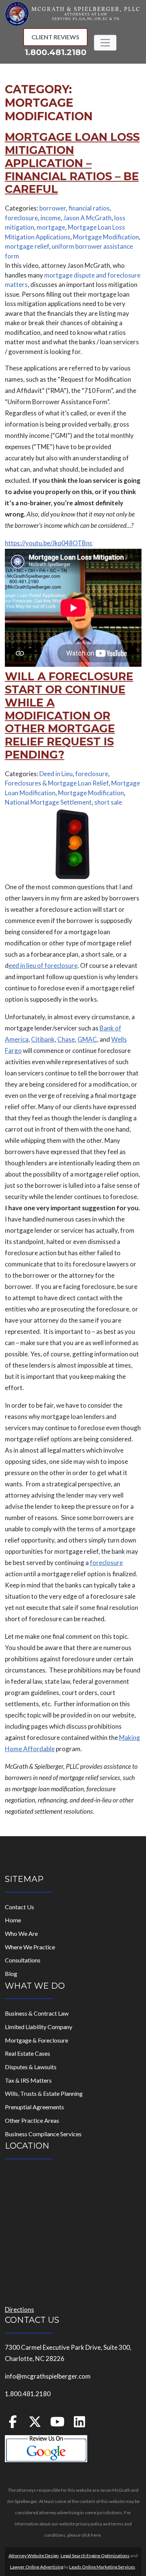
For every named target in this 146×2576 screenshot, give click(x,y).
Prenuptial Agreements (34, 2107)
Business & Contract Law (37, 2013)
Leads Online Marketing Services (102, 2567)
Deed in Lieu (56, 774)
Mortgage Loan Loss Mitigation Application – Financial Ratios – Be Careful (72, 163)
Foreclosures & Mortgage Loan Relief (57, 783)
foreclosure (21, 218)
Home (13, 1920)
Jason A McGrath (87, 218)
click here (91, 2535)
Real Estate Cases (28, 2053)
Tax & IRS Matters (28, 2080)
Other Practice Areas (32, 2120)
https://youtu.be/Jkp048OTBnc (49, 543)
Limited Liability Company (39, 2027)
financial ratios (89, 208)
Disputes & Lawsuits (31, 2067)
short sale (108, 802)
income (51, 218)
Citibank (43, 1039)
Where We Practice (30, 1947)
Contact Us (19, 1907)
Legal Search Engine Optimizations (95, 2556)
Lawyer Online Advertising (37, 2567)
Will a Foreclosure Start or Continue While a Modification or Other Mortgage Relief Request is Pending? (69, 715)
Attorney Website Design (34, 2556)
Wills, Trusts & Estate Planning (44, 2093)
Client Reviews (55, 37)
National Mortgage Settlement (48, 802)
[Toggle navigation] (105, 43)
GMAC (87, 1039)
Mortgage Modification (106, 237)
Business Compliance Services (43, 2134)
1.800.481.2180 (56, 52)
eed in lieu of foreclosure (43, 965)
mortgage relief (27, 246)
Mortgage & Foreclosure (36, 2040)
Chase (66, 1039)
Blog (11, 1973)
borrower (53, 208)
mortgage (51, 227)
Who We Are (21, 1933)
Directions (19, 2309)
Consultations (23, 1960)
